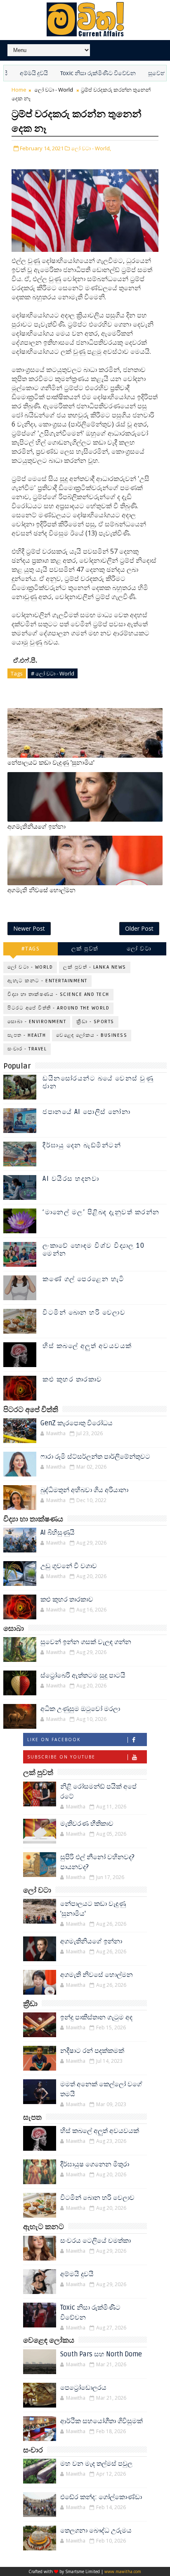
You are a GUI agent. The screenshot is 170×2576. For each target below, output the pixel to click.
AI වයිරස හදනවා (71, 1179)
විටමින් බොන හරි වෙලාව (84, 1313)
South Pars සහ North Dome (101, 2354)
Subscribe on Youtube (61, 1757)
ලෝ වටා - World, (91, 148)
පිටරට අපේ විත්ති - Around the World (58, 1008)
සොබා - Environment (37, 1022)
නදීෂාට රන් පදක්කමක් (92, 2051)
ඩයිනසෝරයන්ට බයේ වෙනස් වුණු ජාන (98, 1082)
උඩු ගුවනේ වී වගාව (69, 1566)
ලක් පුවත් (85, 949)
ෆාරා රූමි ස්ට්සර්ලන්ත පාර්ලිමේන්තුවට (95, 1457)
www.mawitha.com (123, 2571)
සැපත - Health (27, 1035)
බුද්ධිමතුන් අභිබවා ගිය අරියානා (84, 1490)
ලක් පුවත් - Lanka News (95, 967)
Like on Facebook (54, 1739)
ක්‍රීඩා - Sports (95, 1022)
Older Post (139, 928)
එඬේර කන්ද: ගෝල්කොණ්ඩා (101, 2497)
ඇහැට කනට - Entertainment (47, 981)
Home (19, 90)
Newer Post (29, 928)
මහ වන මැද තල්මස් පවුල (96, 2464)
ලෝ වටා (139, 949)
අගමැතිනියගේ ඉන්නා (37, 827)
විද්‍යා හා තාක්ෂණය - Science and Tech (58, 994)
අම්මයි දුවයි (77, 2274)
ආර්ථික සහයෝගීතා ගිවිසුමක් (102, 2421)
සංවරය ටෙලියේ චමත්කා (96, 2241)
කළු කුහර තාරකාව (72, 1379)
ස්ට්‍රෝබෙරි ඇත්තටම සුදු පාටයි (83, 1675)
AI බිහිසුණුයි (58, 1533)
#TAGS (31, 949)
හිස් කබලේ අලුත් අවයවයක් (87, 1346)
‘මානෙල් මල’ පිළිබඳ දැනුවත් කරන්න (101, 1212)
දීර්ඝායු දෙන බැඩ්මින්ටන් (82, 1145)
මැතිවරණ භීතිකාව (87, 1824)
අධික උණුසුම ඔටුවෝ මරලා (80, 1709)
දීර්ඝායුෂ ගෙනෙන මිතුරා (95, 2164)
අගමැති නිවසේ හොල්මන (41, 890)
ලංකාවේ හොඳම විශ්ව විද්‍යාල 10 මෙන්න (93, 1250)
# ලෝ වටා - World (53, 673)
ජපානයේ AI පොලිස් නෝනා (86, 1112)
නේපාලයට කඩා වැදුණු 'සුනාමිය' (51, 763)
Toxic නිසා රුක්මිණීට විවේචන (77, 73)
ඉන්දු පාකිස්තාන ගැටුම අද (96, 2017)
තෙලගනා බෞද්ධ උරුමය (96, 2531)
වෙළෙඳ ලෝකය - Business (92, 1035)
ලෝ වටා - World (54, 90)
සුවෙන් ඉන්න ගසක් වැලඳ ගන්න (86, 1642)
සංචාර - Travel (27, 1049)
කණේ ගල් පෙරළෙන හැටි (84, 1279)
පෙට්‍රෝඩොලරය (83, 2388)
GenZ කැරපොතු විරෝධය (77, 1423)
